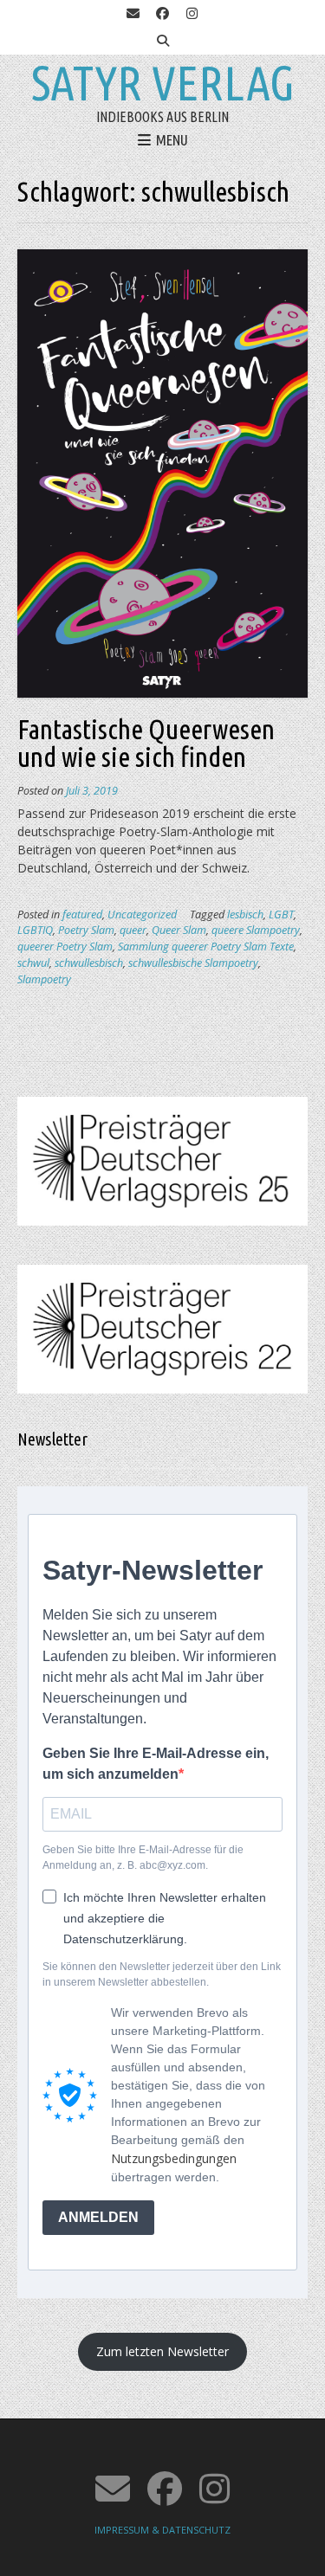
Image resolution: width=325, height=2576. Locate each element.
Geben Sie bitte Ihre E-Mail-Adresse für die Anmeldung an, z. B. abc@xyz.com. (143, 1858)
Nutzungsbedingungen (174, 2158)
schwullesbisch (89, 963)
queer (133, 930)
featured (82, 914)
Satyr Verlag (163, 83)
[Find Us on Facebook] (163, 14)
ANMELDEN (98, 2217)
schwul (33, 963)
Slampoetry (44, 979)
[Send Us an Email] (133, 14)
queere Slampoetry (256, 930)
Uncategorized (142, 914)
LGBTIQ (35, 930)
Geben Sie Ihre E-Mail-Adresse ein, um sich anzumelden (156, 1764)
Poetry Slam (86, 930)
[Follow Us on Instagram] (192, 14)
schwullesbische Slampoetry (193, 963)
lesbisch (245, 914)
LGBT (281, 914)
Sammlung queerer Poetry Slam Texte (206, 947)
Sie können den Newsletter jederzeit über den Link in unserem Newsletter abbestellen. (162, 1974)
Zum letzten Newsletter (162, 2351)
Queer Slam (179, 930)
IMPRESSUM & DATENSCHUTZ (162, 2530)
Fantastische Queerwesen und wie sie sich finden (146, 743)
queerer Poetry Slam (65, 947)
